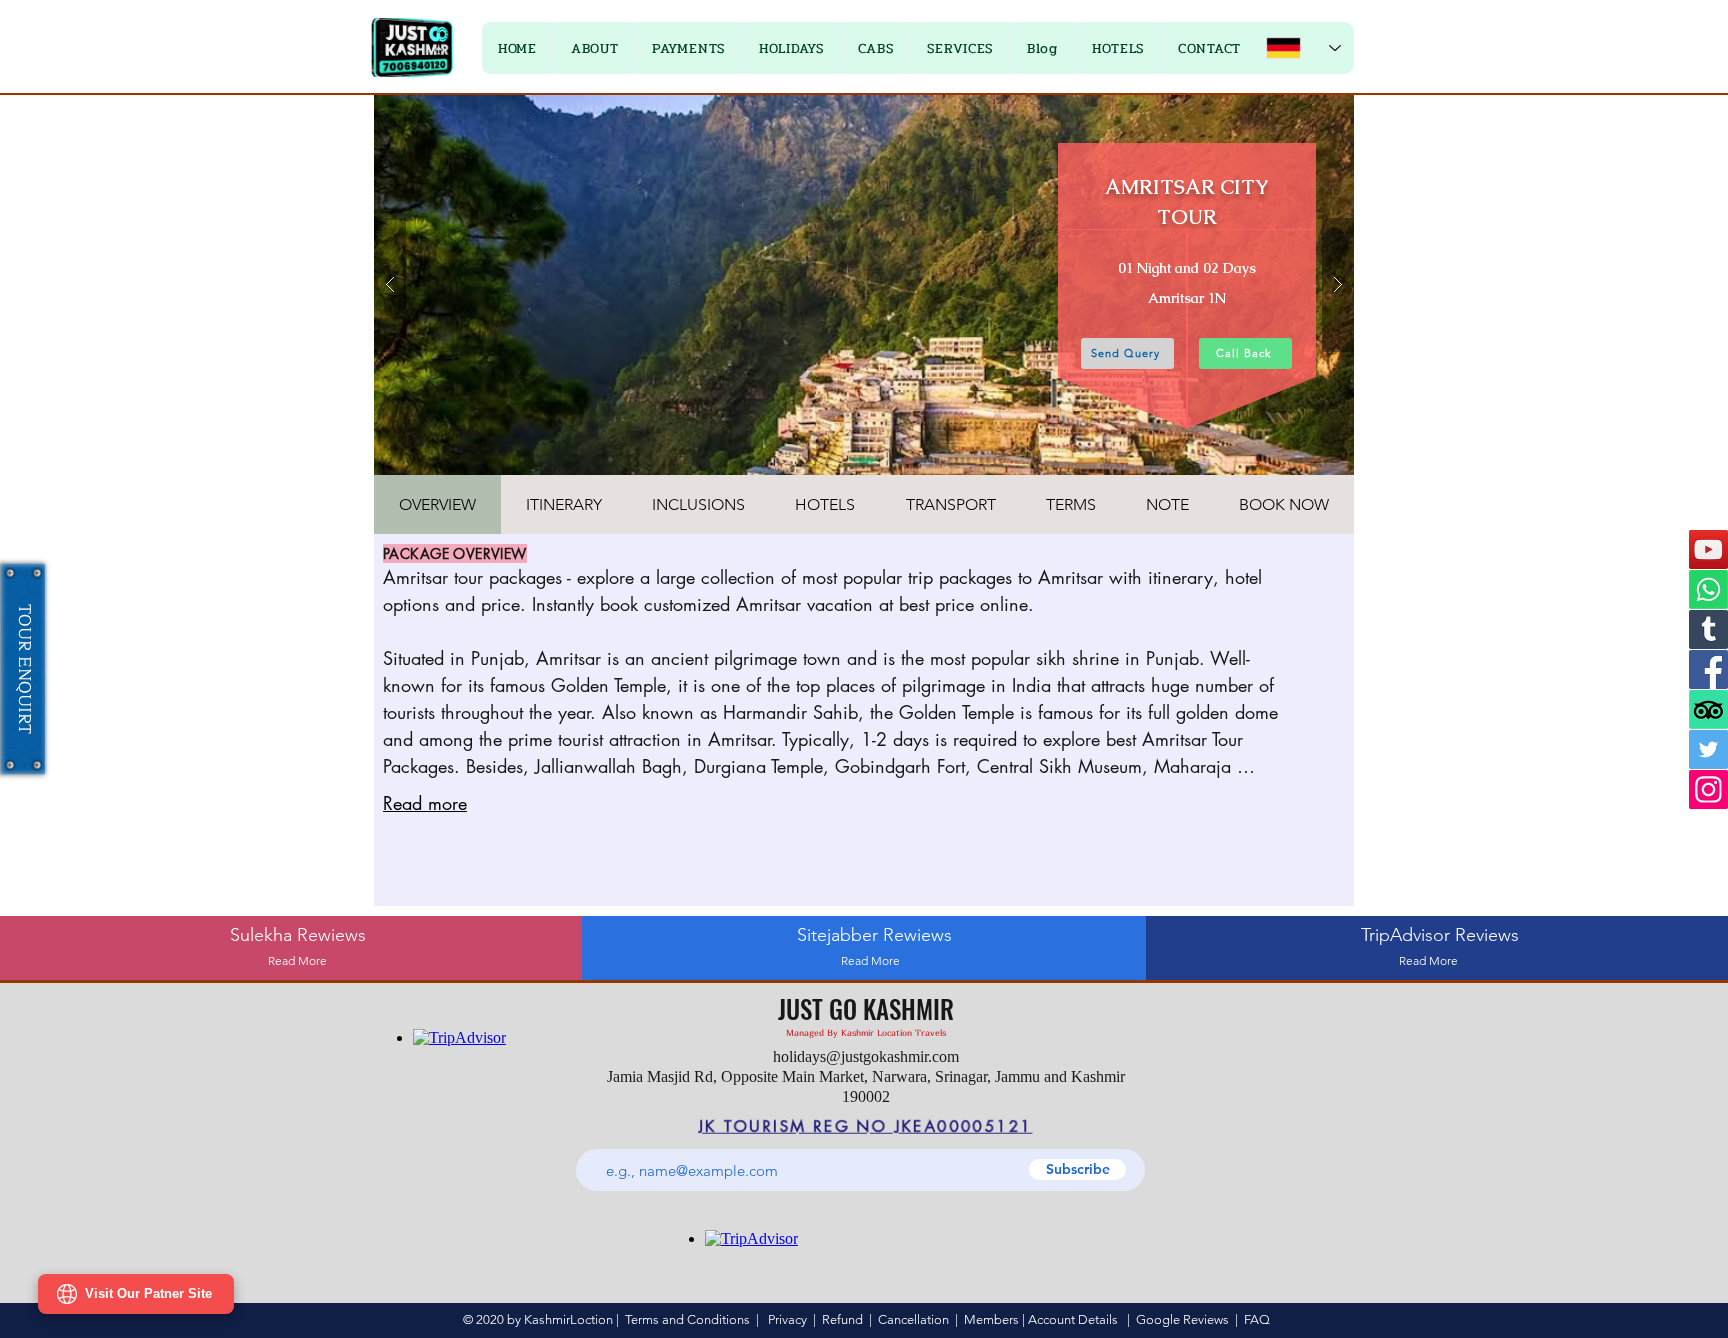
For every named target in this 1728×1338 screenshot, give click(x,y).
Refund (845, 1319)
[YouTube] (1708, 549)
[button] (688, 48)
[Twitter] (1708, 749)
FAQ (1257, 1319)
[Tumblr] (1708, 629)
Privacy (787, 1319)
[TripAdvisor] (1708, 709)
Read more (425, 803)
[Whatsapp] (1708, 589)
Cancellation (913, 1319)
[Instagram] (1708, 789)
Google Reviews (1182, 1319)
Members (991, 1319)
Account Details (1073, 1319)
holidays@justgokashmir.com (866, 1056)
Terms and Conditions (687, 1319)
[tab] (437, 504)
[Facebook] (1708, 669)
